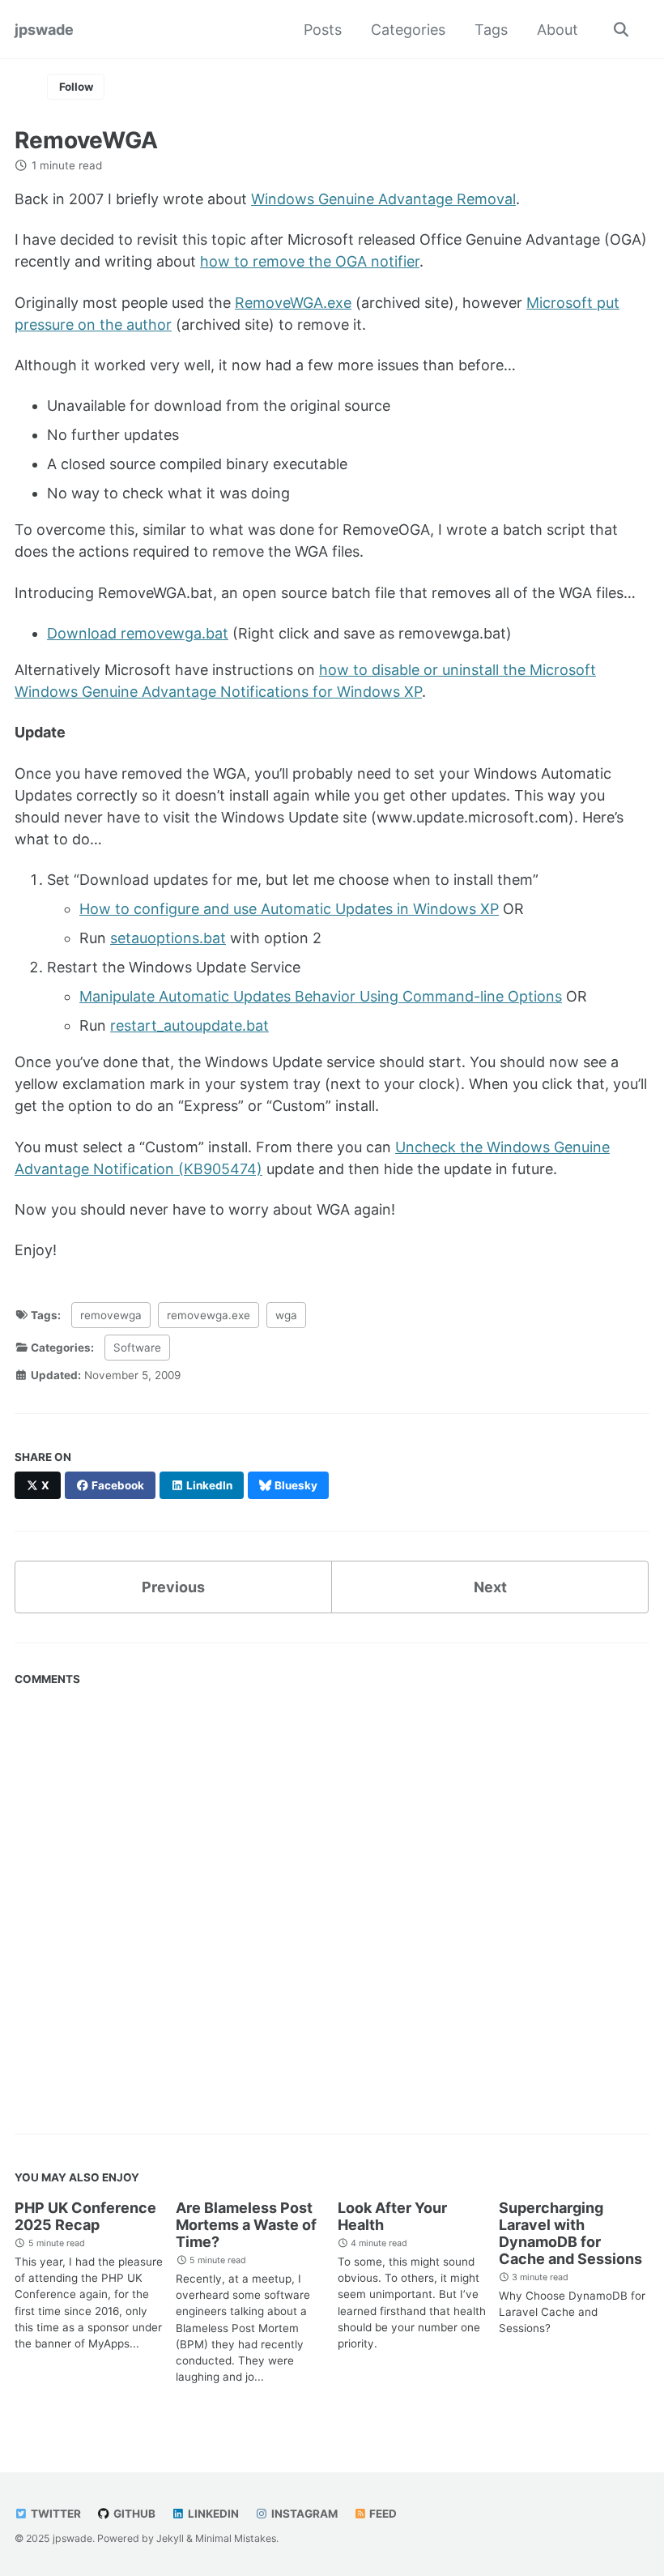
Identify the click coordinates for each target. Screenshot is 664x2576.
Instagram (303, 2514)
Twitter (55, 2514)
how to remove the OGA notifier (310, 261)
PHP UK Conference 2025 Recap (85, 2216)
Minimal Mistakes (236, 2538)
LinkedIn (212, 2514)
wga (286, 1315)
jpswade (44, 30)
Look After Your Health (392, 2216)
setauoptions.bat (168, 938)
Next (490, 1587)
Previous (173, 1587)
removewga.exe (209, 1315)
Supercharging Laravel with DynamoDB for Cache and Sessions (570, 2233)
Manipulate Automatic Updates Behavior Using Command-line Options (321, 996)
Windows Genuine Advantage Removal (383, 199)
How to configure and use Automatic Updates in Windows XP (289, 909)
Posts (323, 30)
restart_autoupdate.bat (189, 1025)
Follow (76, 87)
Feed (382, 2514)
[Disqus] (332, 1896)
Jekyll (170, 2538)
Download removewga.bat (138, 633)
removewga (111, 1315)
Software (137, 1348)
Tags (491, 30)
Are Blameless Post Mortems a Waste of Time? (246, 2225)
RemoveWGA (86, 140)
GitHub (133, 2514)
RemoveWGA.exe (293, 303)
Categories (408, 30)
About (558, 30)
